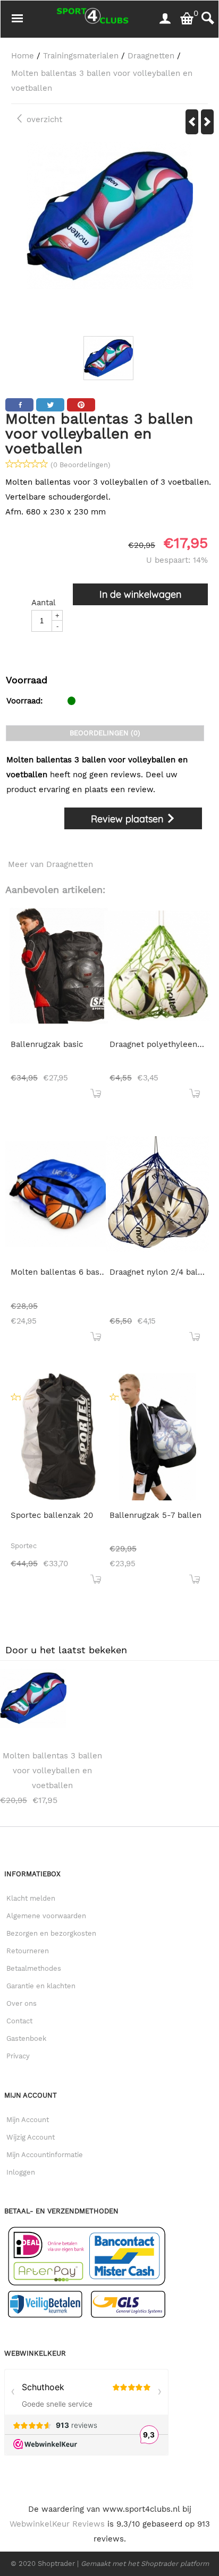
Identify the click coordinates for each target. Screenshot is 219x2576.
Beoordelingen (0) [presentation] (105, 733)
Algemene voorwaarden (46, 1916)
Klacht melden (31, 1898)
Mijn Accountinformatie (45, 2155)
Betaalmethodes (34, 1968)
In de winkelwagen (140, 594)
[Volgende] (207, 122)
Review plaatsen (128, 819)
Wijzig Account (31, 2137)
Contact (19, 2021)
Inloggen (21, 2172)
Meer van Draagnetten (50, 864)
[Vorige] (192, 122)
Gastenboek (26, 2038)
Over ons (22, 2003)
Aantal (44, 603)
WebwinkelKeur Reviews (57, 2524)
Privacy (18, 2056)
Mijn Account (28, 2120)
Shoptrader (57, 2564)
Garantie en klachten (41, 1986)
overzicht (43, 119)
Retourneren (28, 1951)
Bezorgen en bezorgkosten (51, 1933)
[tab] (105, 733)
